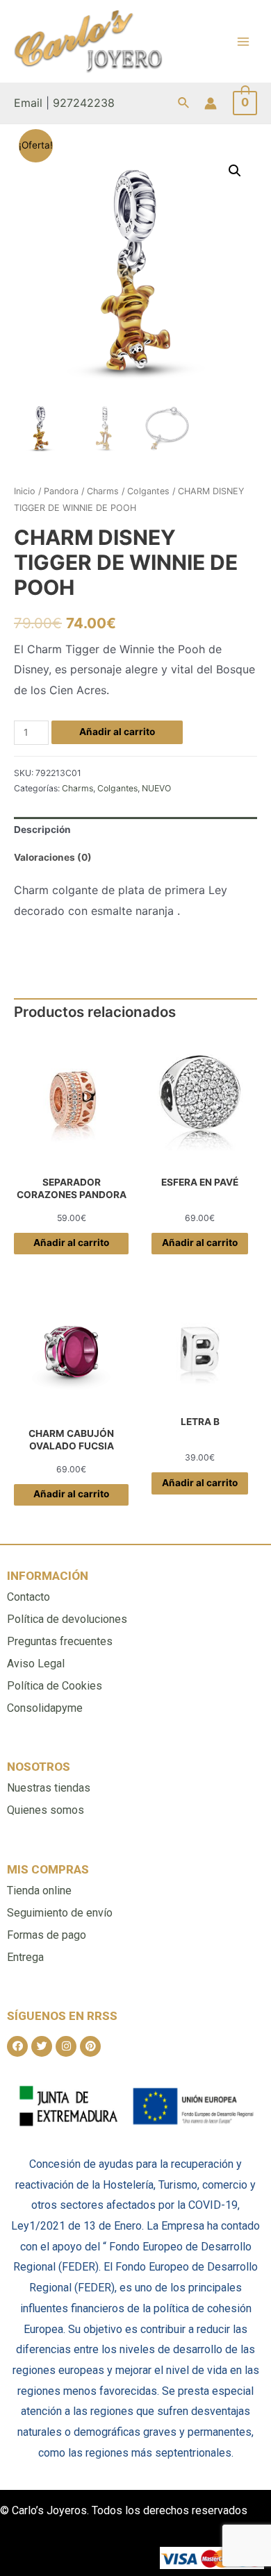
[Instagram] (66, 2046)
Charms (103, 491)
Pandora (61, 491)
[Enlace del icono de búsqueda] (184, 103)
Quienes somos (46, 1810)
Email (28, 103)
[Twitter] (42, 2046)
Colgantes (148, 491)
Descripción (42, 830)
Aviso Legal (36, 1664)
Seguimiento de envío (60, 1913)
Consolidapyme (45, 1708)
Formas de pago (47, 1935)
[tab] (135, 831)
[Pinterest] (90, 2046)
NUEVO (156, 788)
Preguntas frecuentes (60, 1641)
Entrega (25, 1957)
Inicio (25, 491)
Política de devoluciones (67, 1619)
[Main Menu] (244, 41)
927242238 (84, 103)
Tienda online (39, 1891)
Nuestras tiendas (49, 1788)
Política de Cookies (55, 1686)
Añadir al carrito (117, 732)
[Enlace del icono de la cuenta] (211, 103)
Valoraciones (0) (53, 857)
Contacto (28, 1597)
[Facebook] (17, 2046)
